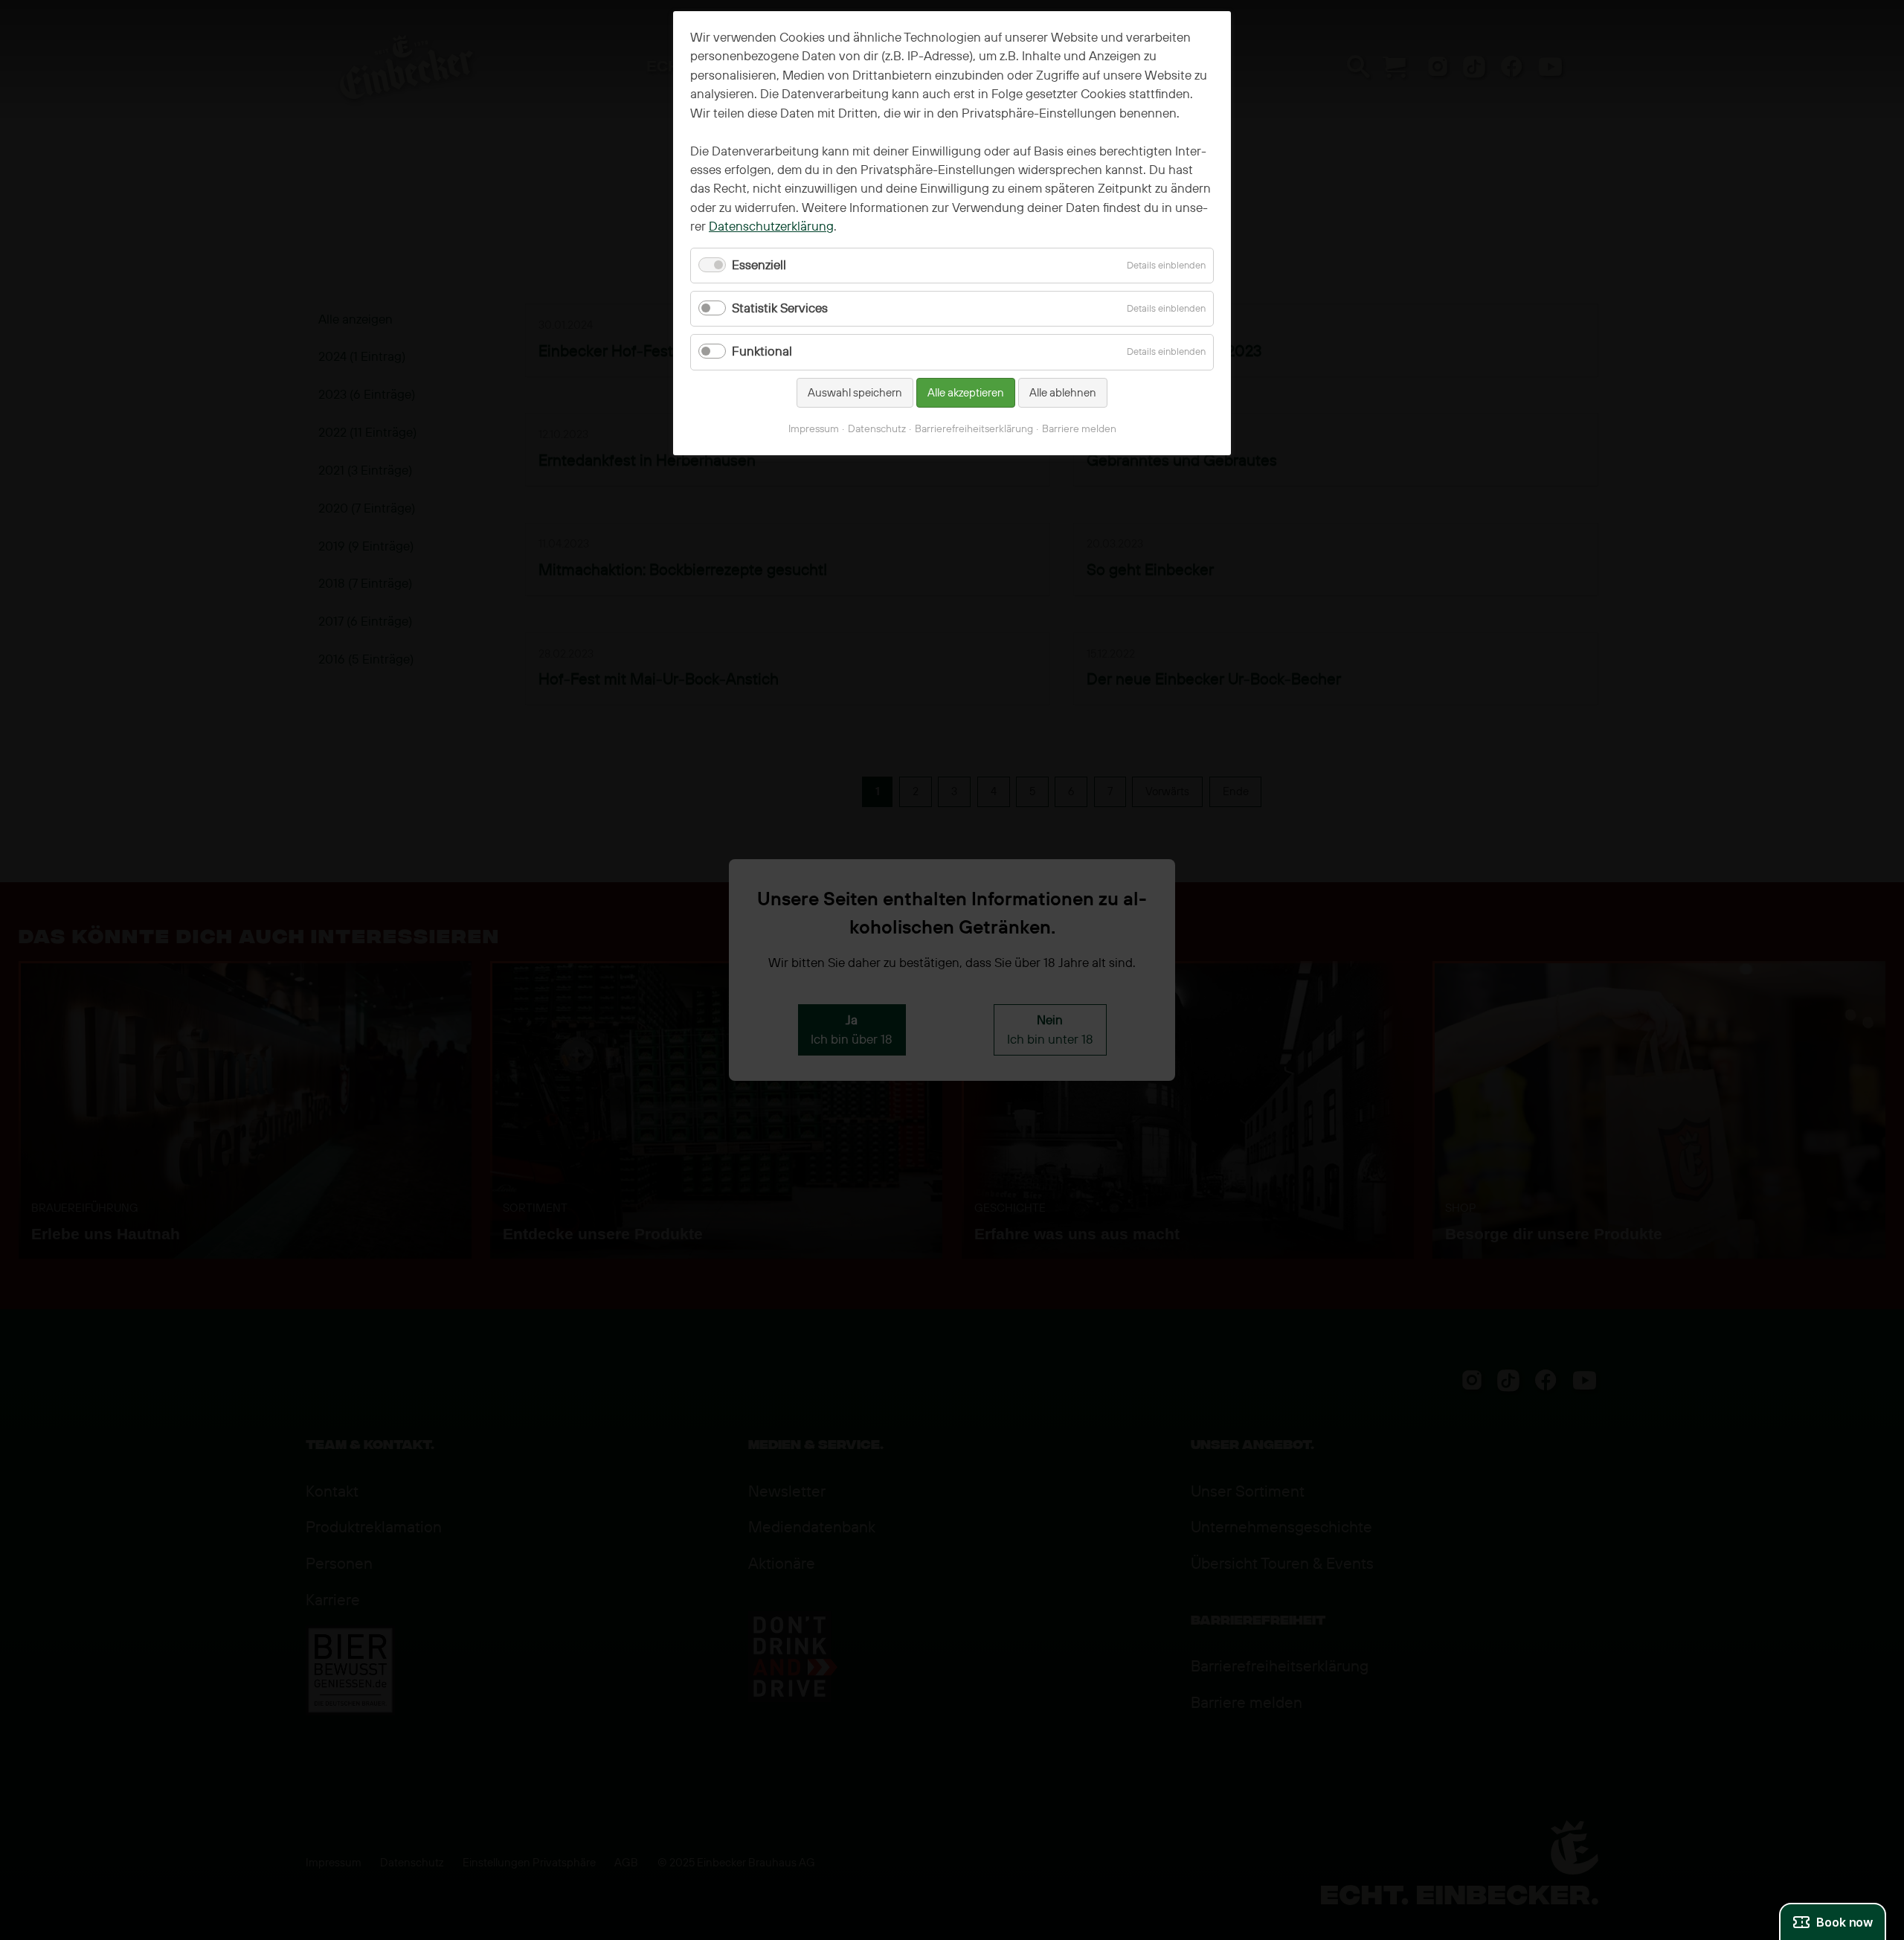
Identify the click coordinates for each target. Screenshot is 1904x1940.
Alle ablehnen (1063, 393)
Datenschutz (877, 429)
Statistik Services (780, 308)
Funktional (762, 351)
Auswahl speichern (855, 393)
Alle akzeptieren (966, 393)
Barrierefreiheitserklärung (974, 429)
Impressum (814, 429)
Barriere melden (1079, 429)
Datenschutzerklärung (771, 227)
